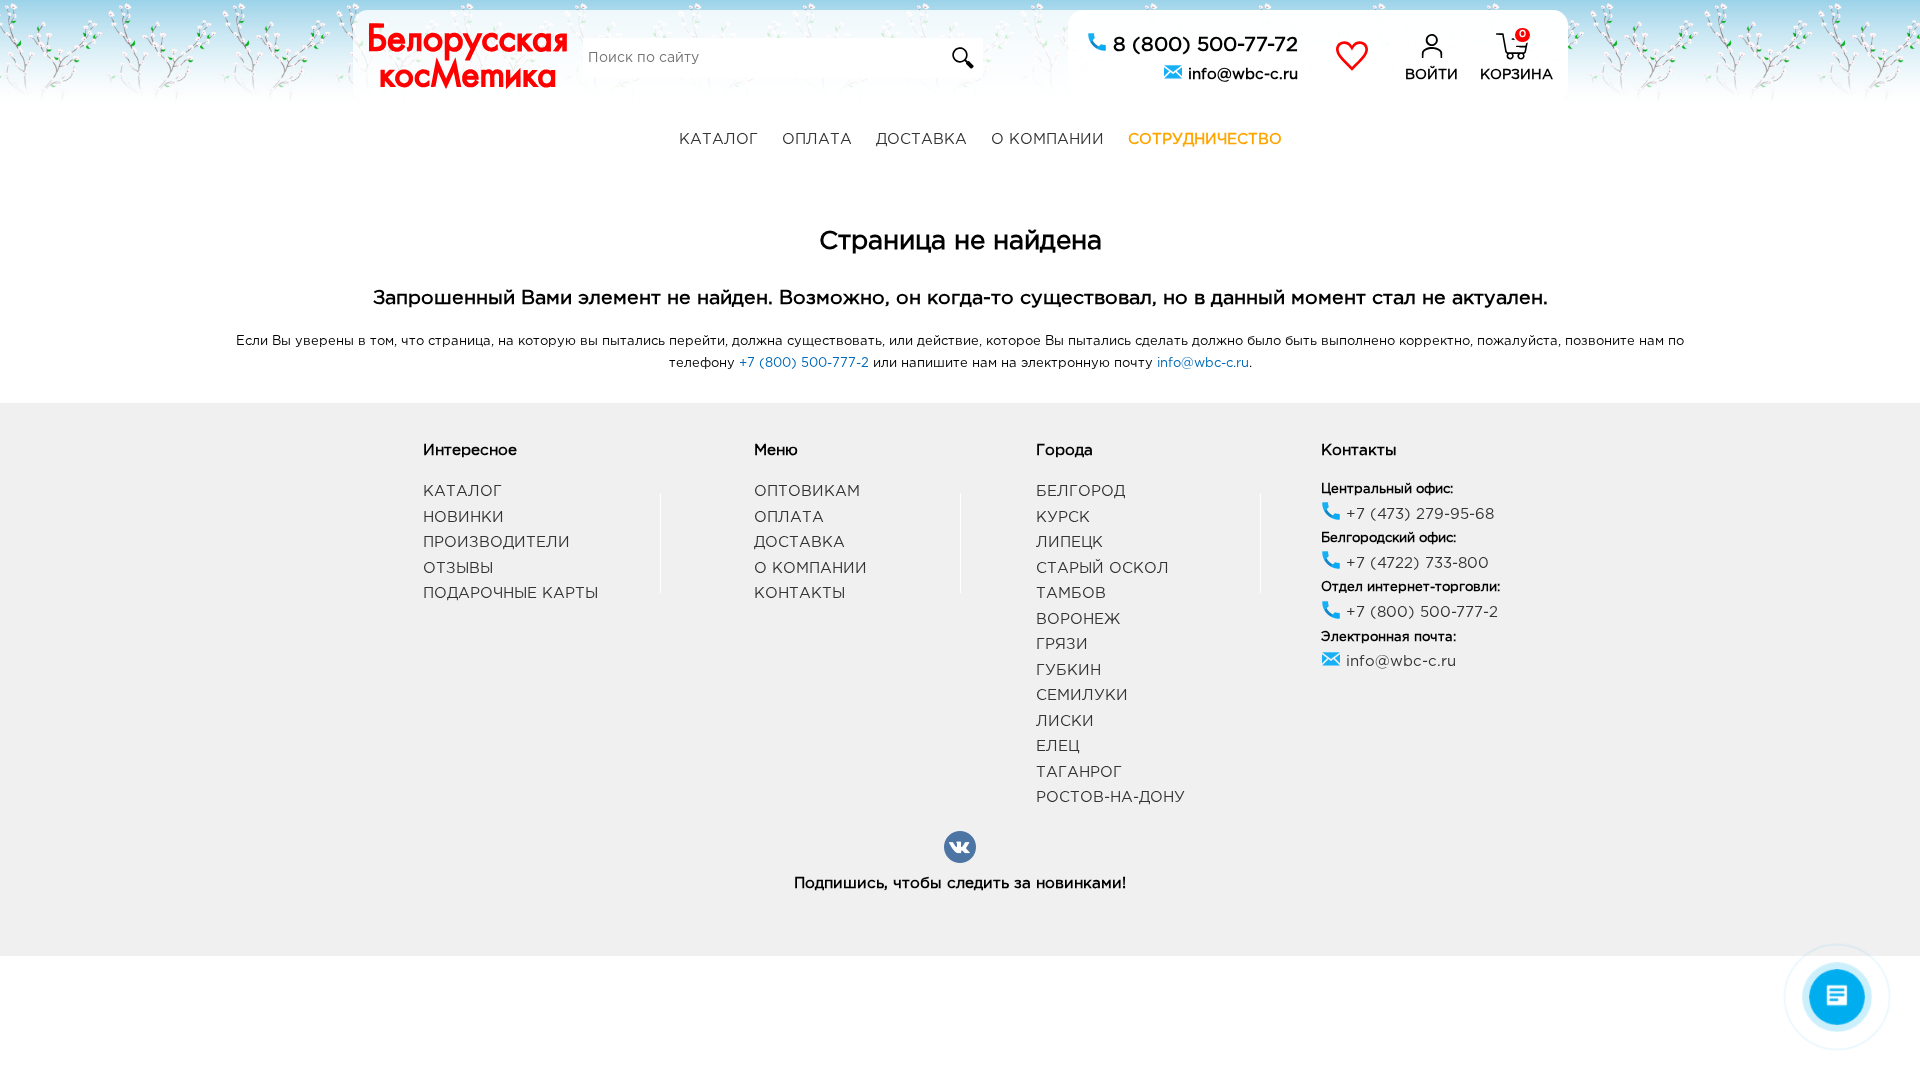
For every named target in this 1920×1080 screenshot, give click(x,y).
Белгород (1080, 491)
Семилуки (1082, 695)
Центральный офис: (1387, 489)
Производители (496, 542)
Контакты (799, 593)
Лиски (1065, 721)
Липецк (1069, 542)
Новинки (463, 517)
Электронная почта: (1388, 637)
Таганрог (1079, 772)
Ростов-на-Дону (1110, 797)
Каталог (718, 139)
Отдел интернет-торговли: (1410, 587)
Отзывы (458, 568)
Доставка (921, 139)
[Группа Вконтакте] (960, 859)
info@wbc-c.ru (1240, 74)
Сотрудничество (1205, 139)
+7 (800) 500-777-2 (804, 363)
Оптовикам (807, 491)
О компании (1047, 139)
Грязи (1062, 644)
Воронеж (1078, 619)
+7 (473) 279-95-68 (1417, 514)
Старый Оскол (1102, 568)
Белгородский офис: (1388, 538)
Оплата (817, 139)
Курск (1063, 517)
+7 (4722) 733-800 (1415, 563)
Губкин (1068, 670)
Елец (1057, 746)
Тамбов (1071, 593)
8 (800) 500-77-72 (1202, 45)
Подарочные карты (510, 593)
